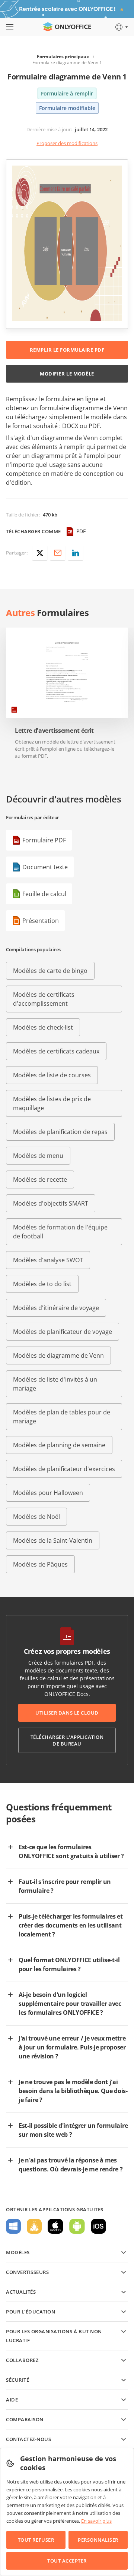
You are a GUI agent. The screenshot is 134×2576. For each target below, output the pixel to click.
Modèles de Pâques (40, 1564)
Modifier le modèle (67, 374)
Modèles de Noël (36, 1517)
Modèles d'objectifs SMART (51, 1203)
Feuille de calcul (44, 894)
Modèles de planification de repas (60, 1132)
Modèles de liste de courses (52, 1075)
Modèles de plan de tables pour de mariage (62, 1417)
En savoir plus (96, 2521)
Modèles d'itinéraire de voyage (56, 1308)
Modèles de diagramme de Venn (58, 1355)
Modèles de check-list (43, 1027)
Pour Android (77, 2226)
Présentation (41, 921)
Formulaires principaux (63, 56)
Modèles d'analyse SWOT (48, 1260)
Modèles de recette (40, 1179)
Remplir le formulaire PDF (67, 350)
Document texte (45, 867)
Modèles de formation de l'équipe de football (60, 1232)
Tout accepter (67, 2561)
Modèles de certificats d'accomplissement (44, 999)
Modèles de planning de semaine (59, 1445)
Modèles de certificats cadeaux (56, 1051)
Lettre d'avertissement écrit (54, 731)
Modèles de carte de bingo (50, 971)
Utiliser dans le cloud (67, 1713)
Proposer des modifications (67, 143)
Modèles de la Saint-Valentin (53, 1540)
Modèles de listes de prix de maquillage (52, 1103)
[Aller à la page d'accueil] (67, 27)
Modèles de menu (38, 1156)
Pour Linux (34, 2226)
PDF (81, 531)
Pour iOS (98, 2226)
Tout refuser (36, 2540)
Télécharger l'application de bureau (67, 1740)
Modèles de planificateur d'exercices (64, 1469)
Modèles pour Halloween (48, 1493)
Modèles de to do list (42, 1284)
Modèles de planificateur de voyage (63, 1332)
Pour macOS (55, 2226)
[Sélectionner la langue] (121, 27)
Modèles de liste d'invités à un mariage (55, 1384)
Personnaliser (98, 2540)
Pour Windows (13, 2226)
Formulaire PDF (44, 840)
